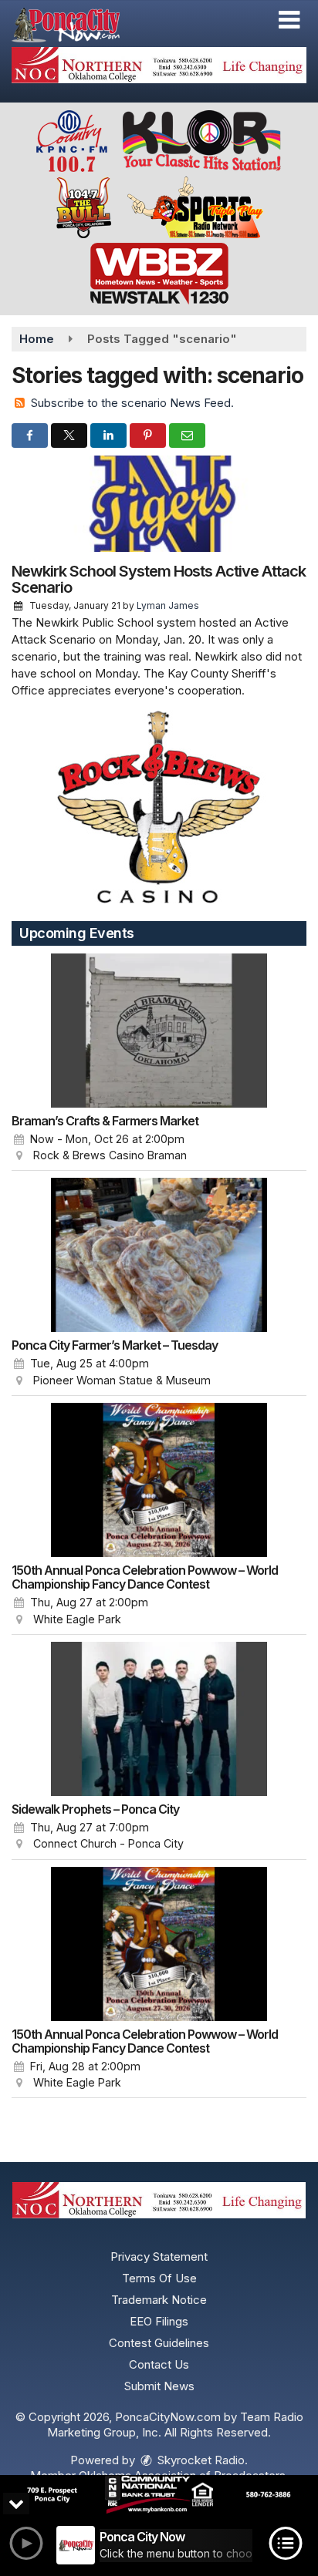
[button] (289, 20)
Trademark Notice (159, 2300)
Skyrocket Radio (200, 2460)
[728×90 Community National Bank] (159, 2495)
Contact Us (159, 2364)
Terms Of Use (159, 2278)
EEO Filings (159, 2321)
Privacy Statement (159, 2257)
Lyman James (168, 605)
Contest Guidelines (159, 2343)
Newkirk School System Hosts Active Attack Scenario (159, 579)
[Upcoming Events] (159, 1031)
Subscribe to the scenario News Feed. (132, 403)
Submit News (159, 2386)
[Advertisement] (159, 65)
